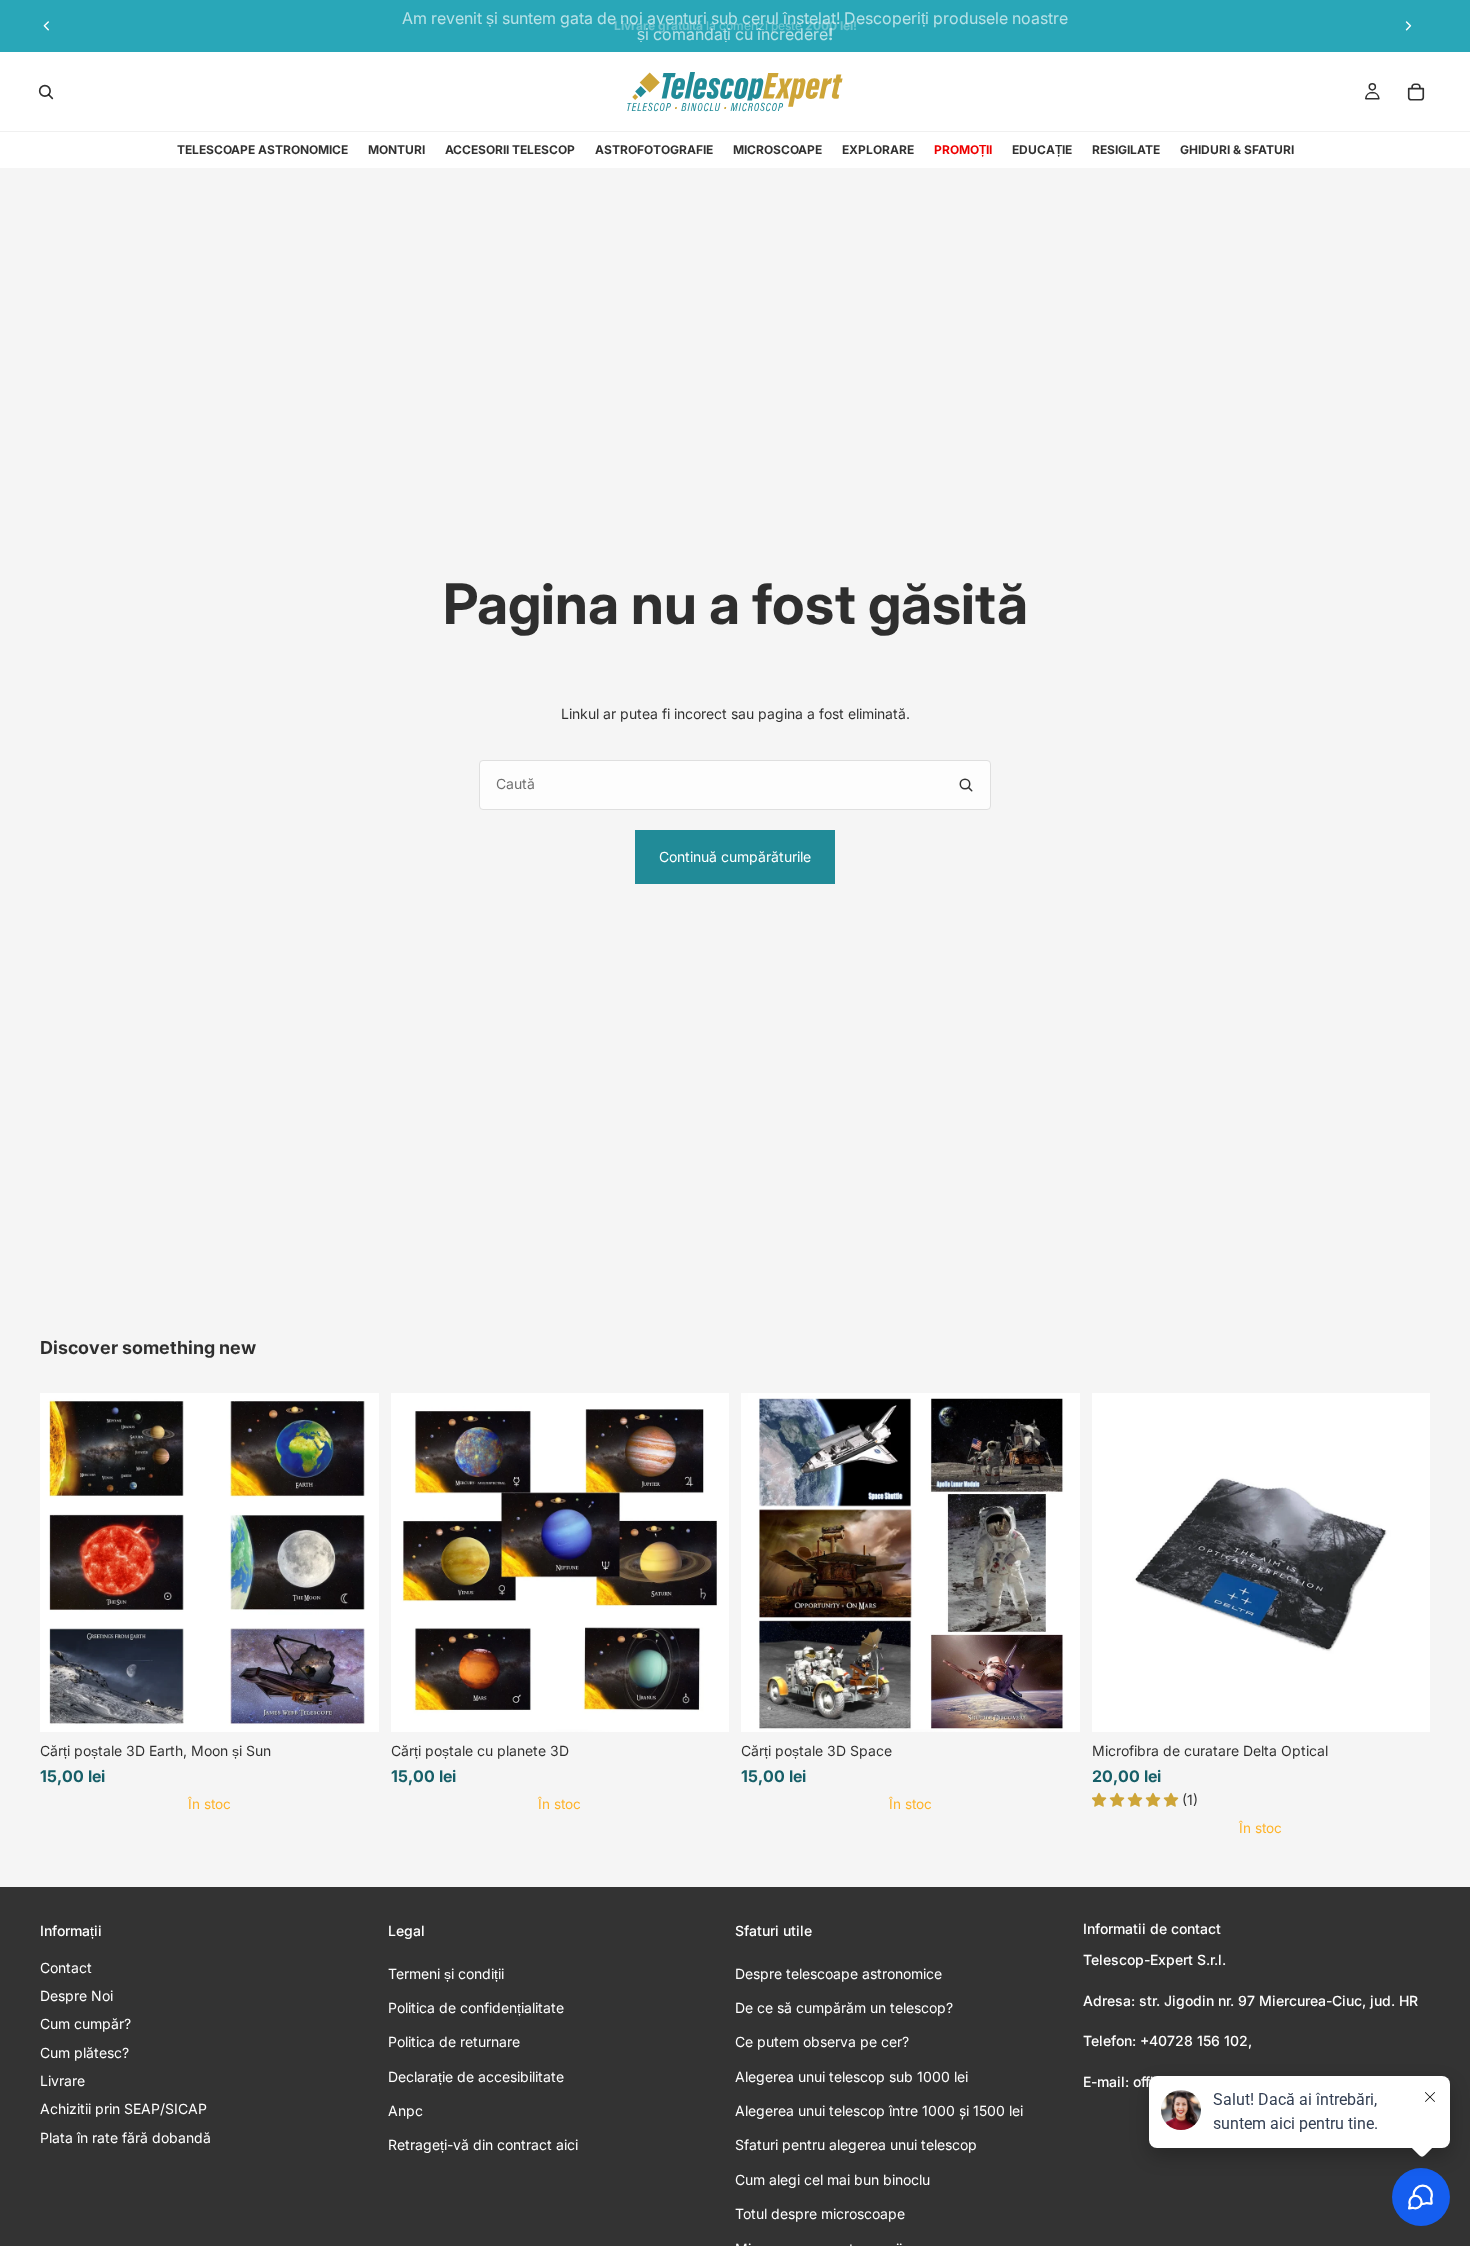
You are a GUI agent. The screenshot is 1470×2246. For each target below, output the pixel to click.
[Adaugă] (1399, 1702)
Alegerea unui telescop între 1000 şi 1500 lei (879, 2110)
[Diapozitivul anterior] (47, 26)
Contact (66, 1967)
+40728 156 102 (1194, 2040)
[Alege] (348, 1702)
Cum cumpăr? (85, 2023)
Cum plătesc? (84, 2052)
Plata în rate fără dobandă (125, 2137)
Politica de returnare (454, 2041)
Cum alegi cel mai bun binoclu (832, 2179)
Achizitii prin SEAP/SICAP (123, 2108)
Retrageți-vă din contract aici (483, 2144)
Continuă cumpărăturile (735, 856)
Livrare (62, 2080)
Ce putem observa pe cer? (822, 2041)
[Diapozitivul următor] (1408, 26)
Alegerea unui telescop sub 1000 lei (851, 2076)
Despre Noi (76, 1995)
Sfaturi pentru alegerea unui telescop (856, 2144)
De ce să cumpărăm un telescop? (844, 2007)
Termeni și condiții (446, 1973)
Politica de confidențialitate (476, 2007)
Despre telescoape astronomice (838, 1973)
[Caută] (46, 92)
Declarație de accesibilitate (476, 2076)
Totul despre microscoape (820, 2213)
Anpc (405, 2110)
